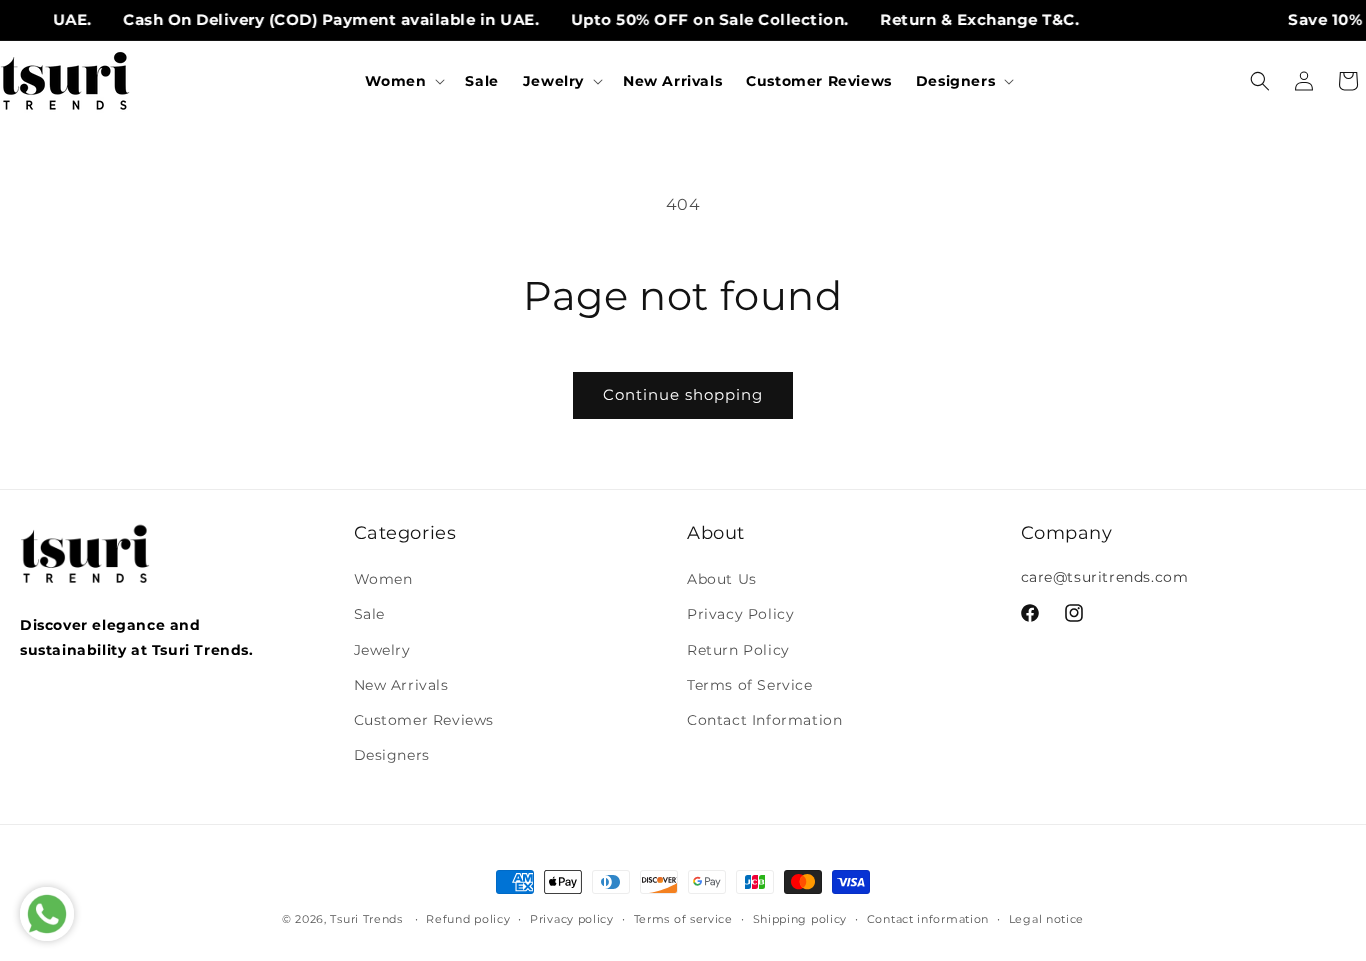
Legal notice (1046, 918)
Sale (369, 615)
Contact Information (764, 720)
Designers (392, 755)
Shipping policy (800, 918)
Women (383, 579)
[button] (403, 81)
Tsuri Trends (366, 919)
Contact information (928, 918)
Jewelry (382, 650)
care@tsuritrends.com (1105, 577)
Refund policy (468, 918)
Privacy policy (572, 918)
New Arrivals (401, 685)
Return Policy (738, 650)
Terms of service (683, 918)
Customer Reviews (424, 720)
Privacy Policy (740, 615)
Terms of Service (750, 685)
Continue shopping (683, 394)
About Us (722, 579)
